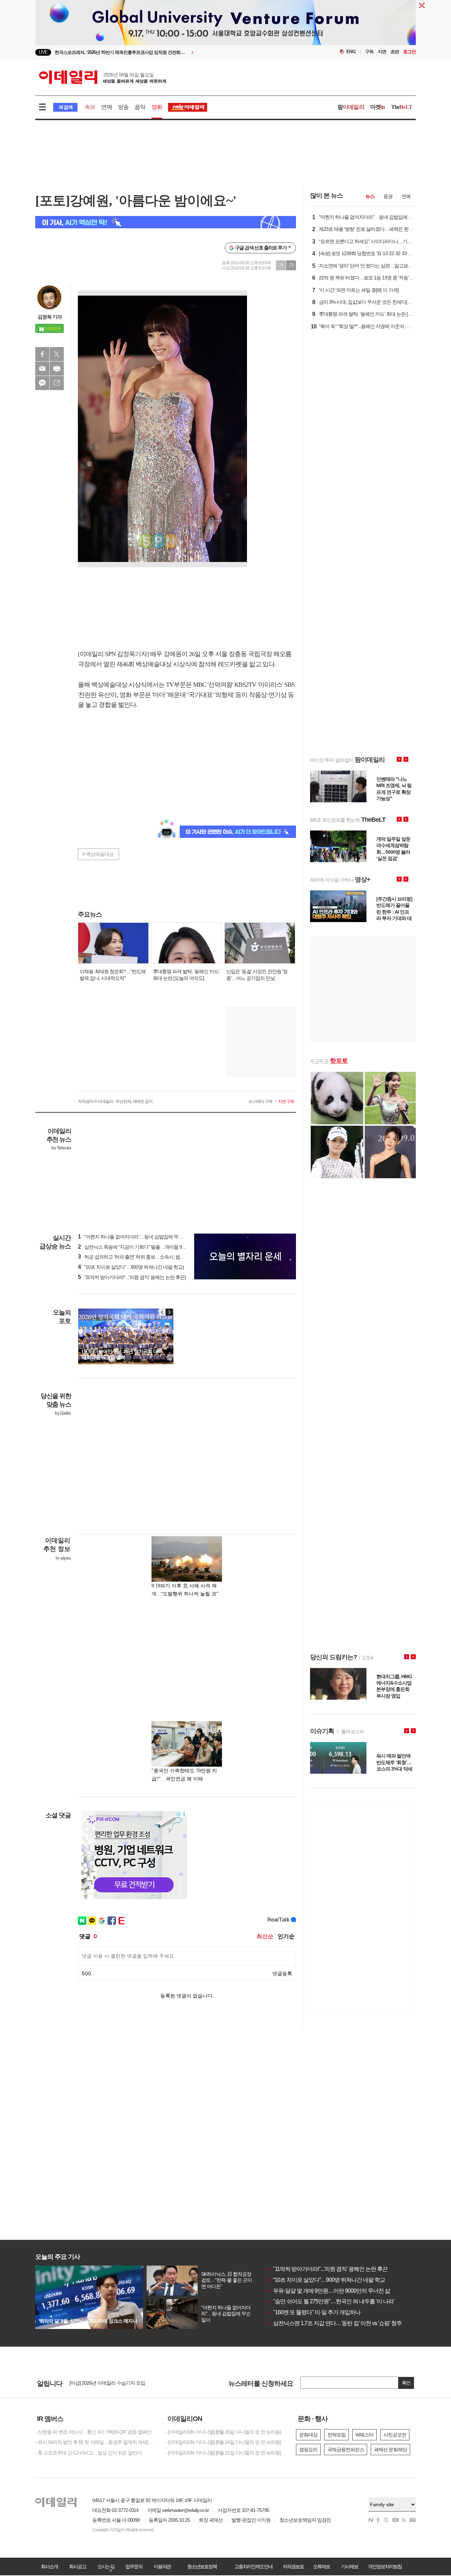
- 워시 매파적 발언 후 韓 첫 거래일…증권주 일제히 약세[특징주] (95, 2442)
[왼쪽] (162, 1312)
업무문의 (134, 2566)
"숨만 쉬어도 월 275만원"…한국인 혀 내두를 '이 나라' (331, 2301)
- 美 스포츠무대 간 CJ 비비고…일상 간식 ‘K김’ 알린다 (88, 2453)
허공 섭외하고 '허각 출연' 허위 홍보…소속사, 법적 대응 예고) (142, 1257)
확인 (406, 2383)
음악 (140, 107)
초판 (395, 52)
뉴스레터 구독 (260, 1101)
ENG (351, 52)
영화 (157, 107)
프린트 (57, 369)
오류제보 (321, 2566)
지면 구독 (286, 1101)
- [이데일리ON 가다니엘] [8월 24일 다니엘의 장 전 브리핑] (223, 2442)
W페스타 (364, 2435)
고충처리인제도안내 (253, 2566)
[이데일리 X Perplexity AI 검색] (166, 222)
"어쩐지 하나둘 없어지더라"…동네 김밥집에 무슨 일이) (136, 1237)
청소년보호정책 (202, 2566)
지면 (382, 52)
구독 (369, 52)
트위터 (57, 354)
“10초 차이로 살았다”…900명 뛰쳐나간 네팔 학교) (131, 1267)
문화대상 (308, 2435)
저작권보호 (293, 2566)
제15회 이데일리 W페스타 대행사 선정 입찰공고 (118, 2383)
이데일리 (103, 77)
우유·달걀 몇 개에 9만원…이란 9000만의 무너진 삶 (329, 2291)
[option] (168, 52)
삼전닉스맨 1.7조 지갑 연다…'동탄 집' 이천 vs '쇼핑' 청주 (335, 2323)
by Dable (63, 1413)
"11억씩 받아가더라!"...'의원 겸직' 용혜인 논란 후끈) (132, 1277)
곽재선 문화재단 (390, 2450)
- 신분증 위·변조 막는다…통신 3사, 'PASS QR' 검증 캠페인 (93, 2432)
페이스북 (42, 354)
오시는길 (106, 2566)
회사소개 (49, 2566)
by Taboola (61, 1148)
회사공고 (78, 2566)
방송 (123, 107)
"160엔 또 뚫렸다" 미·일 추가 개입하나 (314, 2312)
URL (57, 383)
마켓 (378, 107)
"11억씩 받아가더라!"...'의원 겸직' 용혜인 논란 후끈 (328, 2269)
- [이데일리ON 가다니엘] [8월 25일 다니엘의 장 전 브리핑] (223, 2432)
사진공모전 (395, 2435)
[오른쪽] (169, 1312)
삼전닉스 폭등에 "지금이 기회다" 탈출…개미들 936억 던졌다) (143, 1247)
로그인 (409, 52)
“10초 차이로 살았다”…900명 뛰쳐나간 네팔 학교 (326, 2280)
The (402, 107)
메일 (42, 369)
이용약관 (162, 2566)
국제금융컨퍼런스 (346, 2450)
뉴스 (370, 196)
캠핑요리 (308, 2450)
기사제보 (350, 2566)
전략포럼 (336, 2435)
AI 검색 (65, 107)
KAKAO (42, 383)
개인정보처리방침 (385, 2566)
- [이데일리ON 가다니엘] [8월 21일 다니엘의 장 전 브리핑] (223, 2453)
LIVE (43, 52)
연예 (106, 107)
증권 (388, 196)
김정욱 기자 (50, 317)
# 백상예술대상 (98, 854)
